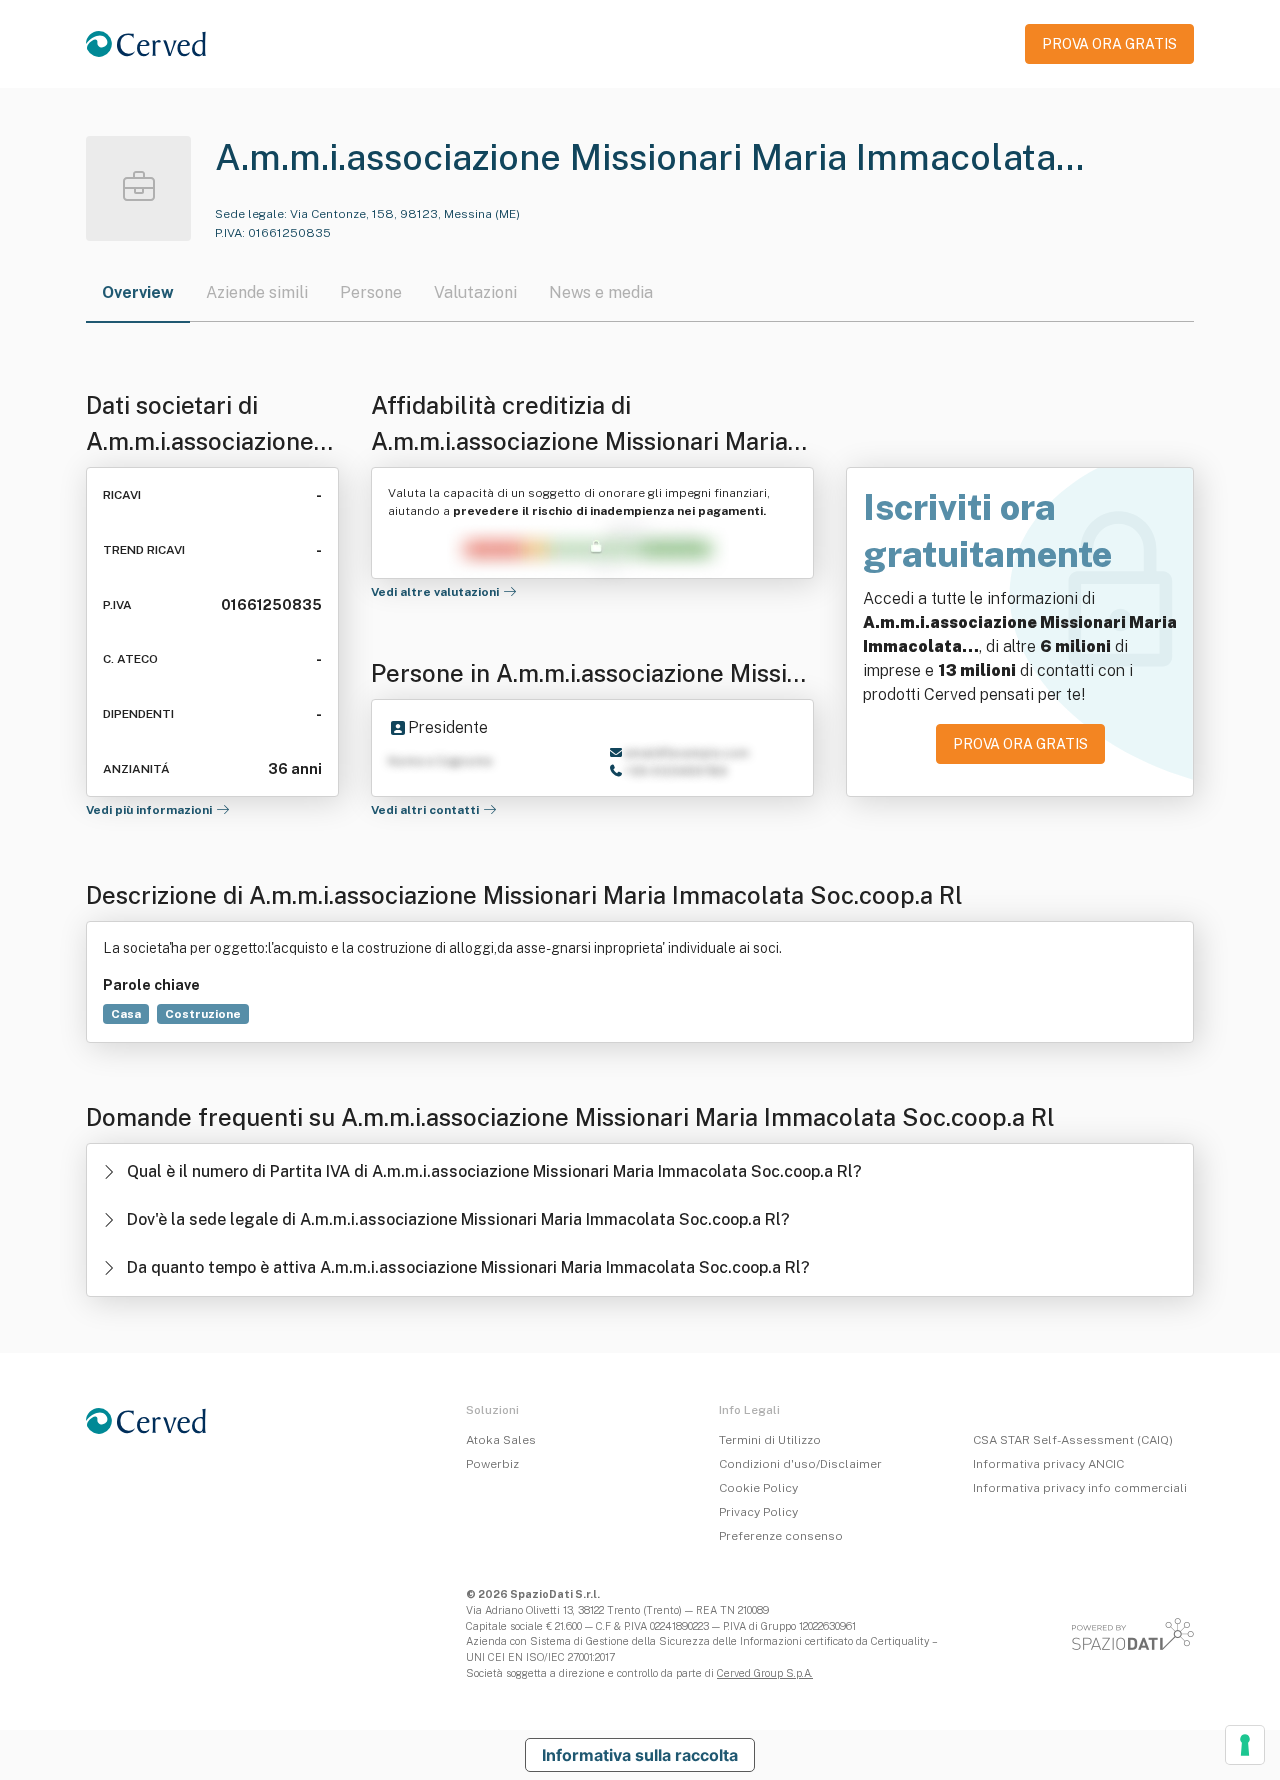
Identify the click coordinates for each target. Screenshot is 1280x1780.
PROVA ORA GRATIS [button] (1109, 44)
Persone (371, 292)
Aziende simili (257, 292)
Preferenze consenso (781, 1536)
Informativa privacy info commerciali (1080, 1488)
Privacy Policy (758, 1512)
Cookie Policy (758, 1488)
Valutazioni (475, 292)
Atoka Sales (501, 1440)
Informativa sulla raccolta (640, 1755)
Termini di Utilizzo (770, 1440)
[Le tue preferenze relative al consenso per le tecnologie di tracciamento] (1245, 1745)
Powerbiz (492, 1464)
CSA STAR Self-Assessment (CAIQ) (1073, 1440)
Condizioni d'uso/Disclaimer (800, 1464)
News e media (601, 292)
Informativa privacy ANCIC (1048, 1464)
